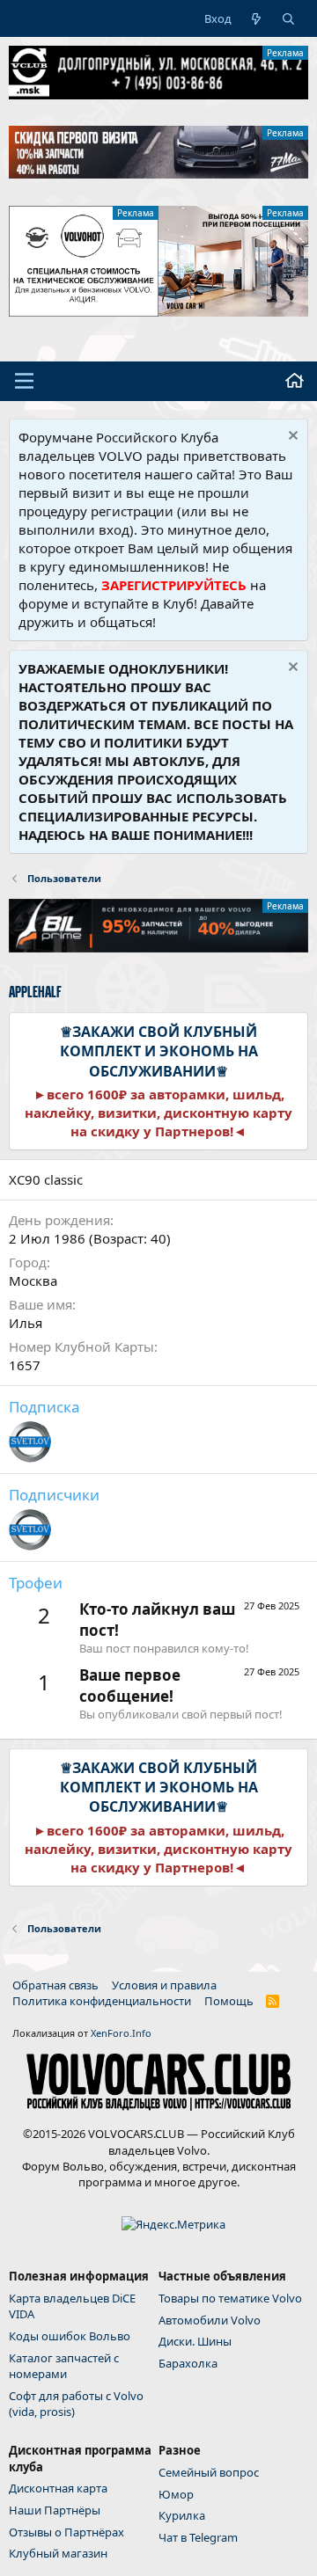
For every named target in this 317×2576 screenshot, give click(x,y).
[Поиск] (288, 18)
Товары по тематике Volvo (230, 2298)
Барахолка (188, 2363)
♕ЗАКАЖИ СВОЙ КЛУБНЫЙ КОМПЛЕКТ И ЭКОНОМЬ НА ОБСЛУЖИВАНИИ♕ (159, 1051)
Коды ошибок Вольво (70, 2336)
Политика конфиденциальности (102, 2001)
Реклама (285, 53)
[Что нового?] (257, 18)
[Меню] (24, 381)
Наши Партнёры (55, 2510)
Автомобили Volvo (210, 2320)
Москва (33, 1281)
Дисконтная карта (58, 2488)
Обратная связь (55, 1985)
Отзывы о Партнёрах (66, 2532)
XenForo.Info (121, 2033)
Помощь (229, 2001)
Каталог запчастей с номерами (64, 2366)
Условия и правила (164, 1985)
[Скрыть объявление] (291, 438)
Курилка (182, 2515)
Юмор (176, 2494)
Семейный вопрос (209, 2472)
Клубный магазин (58, 2553)
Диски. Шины (195, 2341)
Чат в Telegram (198, 2537)
